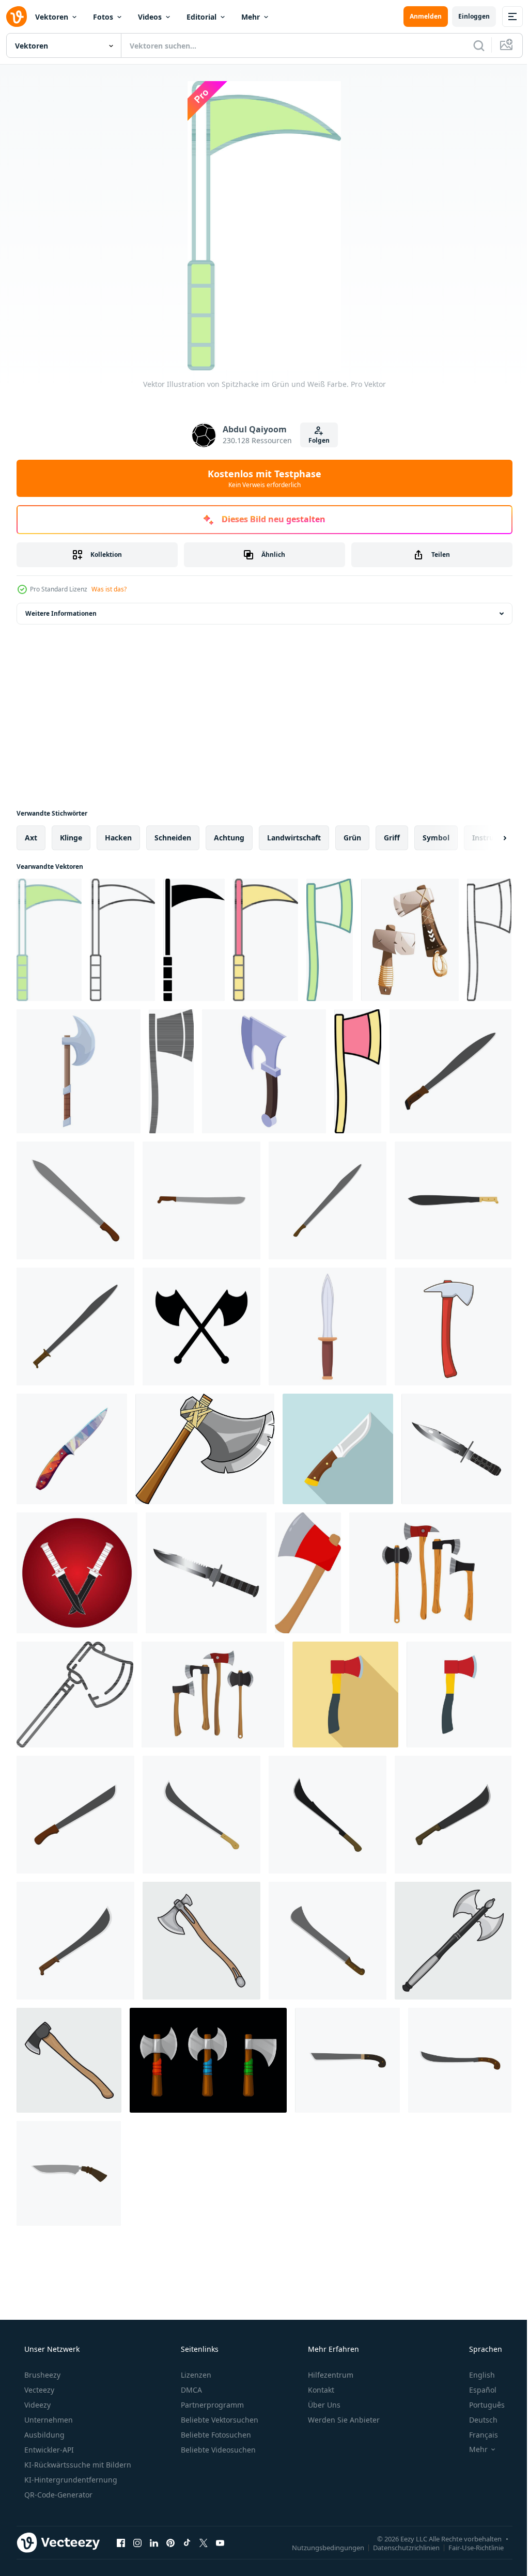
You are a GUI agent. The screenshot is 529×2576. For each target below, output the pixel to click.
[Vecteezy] (17, 17)
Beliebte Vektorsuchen (219, 2420)
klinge (71, 838)
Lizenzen (195, 2375)
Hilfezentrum (330, 2375)
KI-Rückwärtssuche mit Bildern (77, 2465)
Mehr (251, 17)
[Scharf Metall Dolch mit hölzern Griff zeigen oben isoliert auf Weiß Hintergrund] (328, 1326)
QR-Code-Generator (57, 2495)
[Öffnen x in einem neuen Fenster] (204, 2542)
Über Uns (323, 2405)
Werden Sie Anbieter (343, 2420)
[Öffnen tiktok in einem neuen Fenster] (187, 2542)
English (475, 2375)
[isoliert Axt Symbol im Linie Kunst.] (75, 1695)
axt (31, 838)
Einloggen (466, 16)
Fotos (103, 17)
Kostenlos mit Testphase (261, 478)
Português (480, 2405)
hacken (118, 838)
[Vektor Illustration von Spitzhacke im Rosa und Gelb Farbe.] (266, 940)
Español (476, 2390)
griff (392, 838)
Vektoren (52, 17)
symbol (436, 838)
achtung (229, 838)
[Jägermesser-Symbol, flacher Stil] (338, 1449)
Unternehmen (48, 2420)
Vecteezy (38, 2390)
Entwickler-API (48, 2450)
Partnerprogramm (211, 2405)
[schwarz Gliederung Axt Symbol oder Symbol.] (489, 940)
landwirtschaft (294, 838)
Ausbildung (43, 2435)
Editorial (201, 17)
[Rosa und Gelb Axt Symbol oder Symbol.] (358, 1071)
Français (477, 2435)
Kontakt (320, 2390)
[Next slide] (488, 838)
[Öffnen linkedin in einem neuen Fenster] (154, 2542)
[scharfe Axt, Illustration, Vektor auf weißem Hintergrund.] (308, 1573)
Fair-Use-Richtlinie (468, 2547)
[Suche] (471, 45)
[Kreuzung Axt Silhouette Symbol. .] (201, 1326)
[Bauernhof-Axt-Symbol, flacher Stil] (345, 1695)
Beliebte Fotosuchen (215, 2435)
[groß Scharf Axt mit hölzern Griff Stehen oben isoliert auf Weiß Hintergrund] (79, 1071)
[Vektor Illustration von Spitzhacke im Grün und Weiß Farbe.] (49, 940)
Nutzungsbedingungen (320, 2547)
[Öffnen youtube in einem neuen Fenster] (220, 2542)
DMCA (190, 2390)
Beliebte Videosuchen (217, 2450)
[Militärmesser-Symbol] (456, 1449)
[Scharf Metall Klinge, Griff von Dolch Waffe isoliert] (72, 1449)
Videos (150, 17)
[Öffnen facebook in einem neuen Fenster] (121, 2542)
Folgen (315, 440)
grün (352, 838)
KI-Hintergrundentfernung (70, 2480)
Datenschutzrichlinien (399, 2547)
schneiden (173, 838)
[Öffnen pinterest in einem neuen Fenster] (170, 2542)
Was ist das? (109, 589)
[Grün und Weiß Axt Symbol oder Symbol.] (330, 940)
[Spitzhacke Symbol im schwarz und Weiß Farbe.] (194, 940)
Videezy (36, 2405)
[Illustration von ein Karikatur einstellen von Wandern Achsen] (410, 940)
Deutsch (477, 2420)
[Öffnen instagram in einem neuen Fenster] (137, 2542)
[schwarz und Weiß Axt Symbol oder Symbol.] (171, 1071)
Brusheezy (41, 2375)
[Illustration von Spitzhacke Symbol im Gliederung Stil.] (122, 940)
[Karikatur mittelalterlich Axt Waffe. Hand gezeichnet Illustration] (205, 1449)
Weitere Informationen (61, 613)
